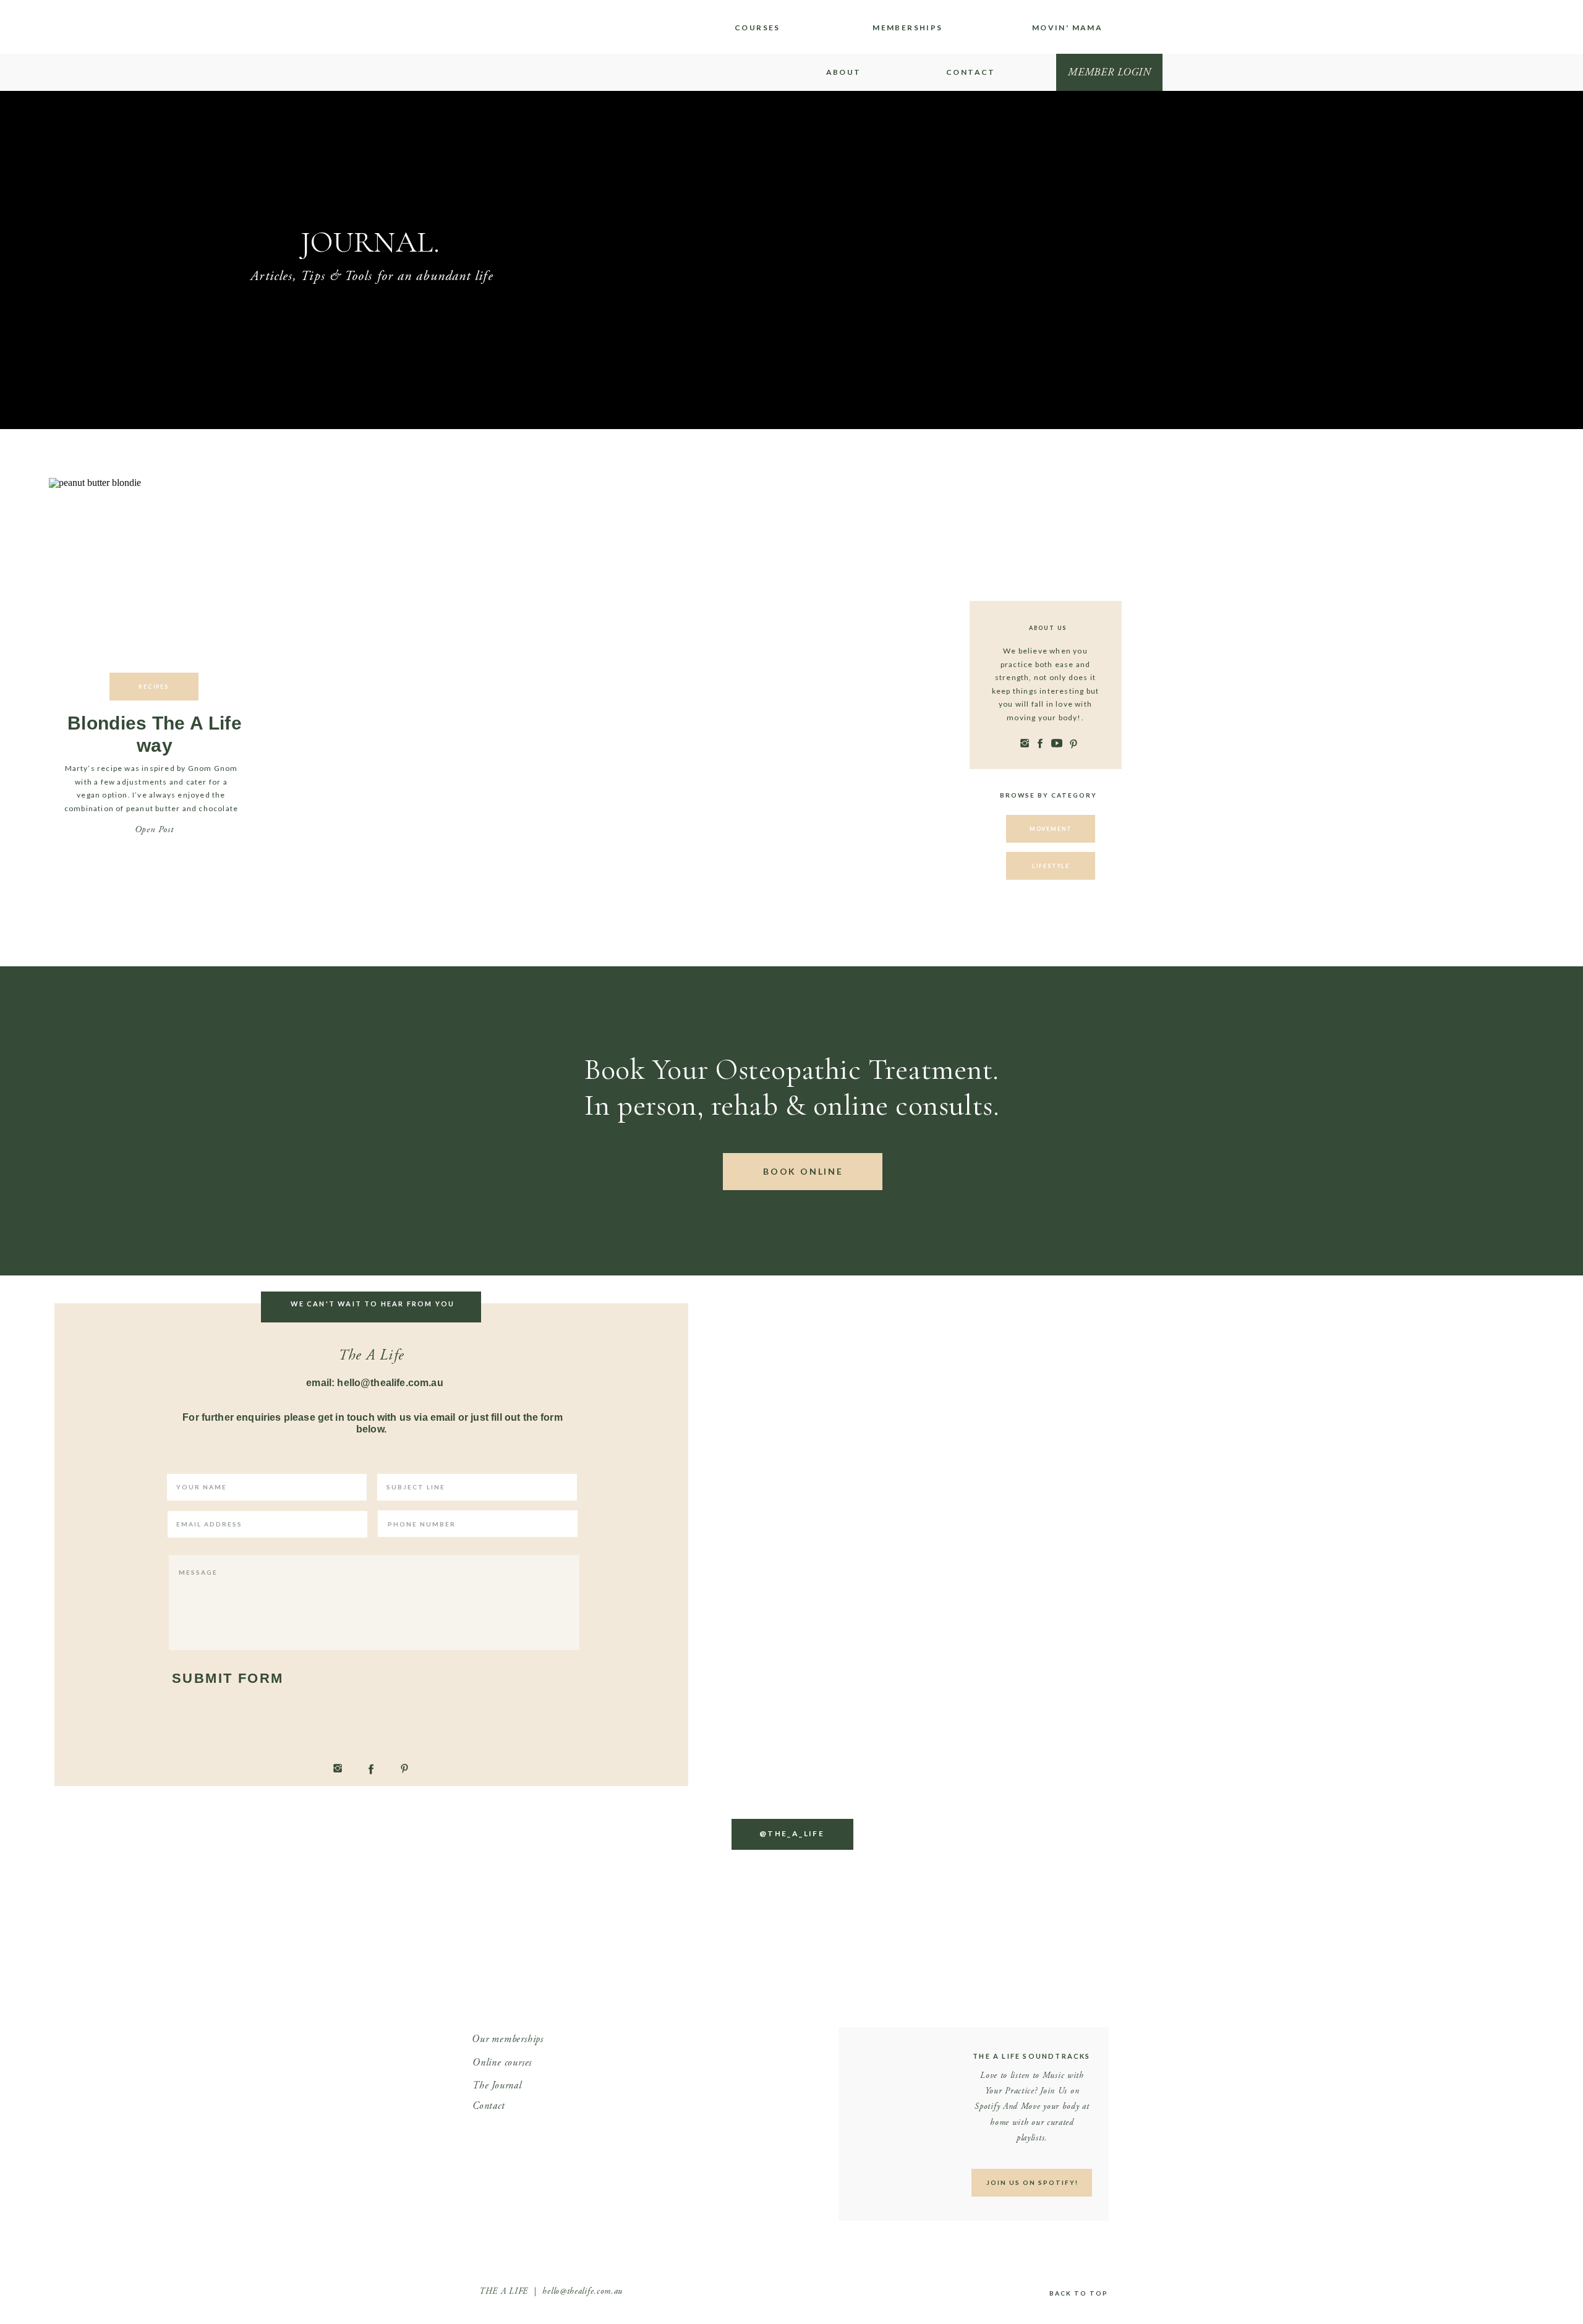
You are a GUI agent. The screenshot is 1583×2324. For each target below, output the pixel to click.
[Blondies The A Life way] (154, 582)
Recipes (154, 687)
